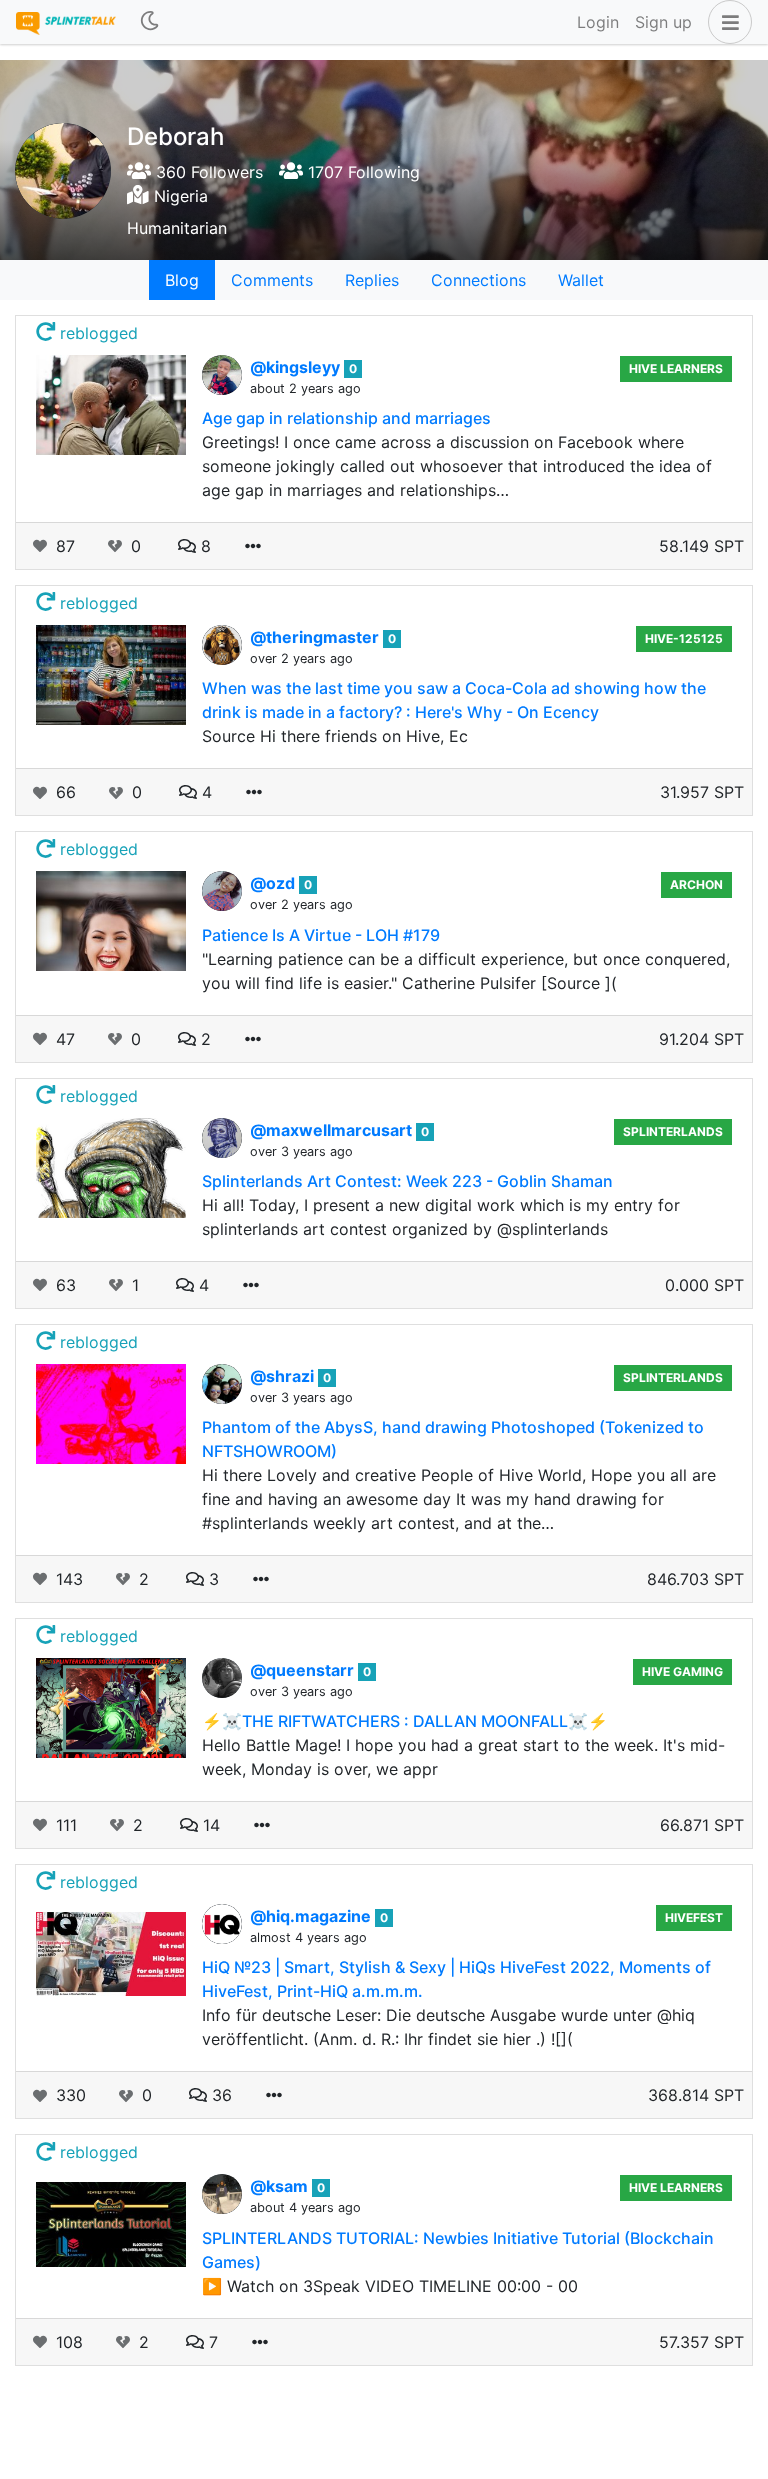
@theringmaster (316, 637)
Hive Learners (676, 368)
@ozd (274, 883)
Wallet (581, 280)
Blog (182, 280)
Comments (272, 280)
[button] (726, 22)
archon (696, 884)
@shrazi (284, 1376)
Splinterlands (673, 1131)
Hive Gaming (682, 1671)
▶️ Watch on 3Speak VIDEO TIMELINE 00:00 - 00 (390, 2286)
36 (219, 2095)
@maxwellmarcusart (333, 1130)
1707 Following (361, 172)
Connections (478, 280)
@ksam (281, 2186)
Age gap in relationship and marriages (346, 418)
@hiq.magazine (312, 1916)
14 (209, 1825)
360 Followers (207, 172)
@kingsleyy (297, 367)
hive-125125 (684, 638)
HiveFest (694, 1917)
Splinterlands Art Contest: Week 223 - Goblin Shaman (407, 1181)
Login (598, 22)
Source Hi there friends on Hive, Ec (335, 736)
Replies (372, 280)
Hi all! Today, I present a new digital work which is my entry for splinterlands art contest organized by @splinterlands (441, 1217)
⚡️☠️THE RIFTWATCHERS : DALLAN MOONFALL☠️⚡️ (405, 1721)
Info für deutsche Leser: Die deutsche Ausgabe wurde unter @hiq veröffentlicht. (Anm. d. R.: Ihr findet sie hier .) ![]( (448, 2027)
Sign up (663, 22)
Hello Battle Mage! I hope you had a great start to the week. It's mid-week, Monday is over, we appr (463, 1757)
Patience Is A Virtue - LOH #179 (321, 935)
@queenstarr (304, 1670)
